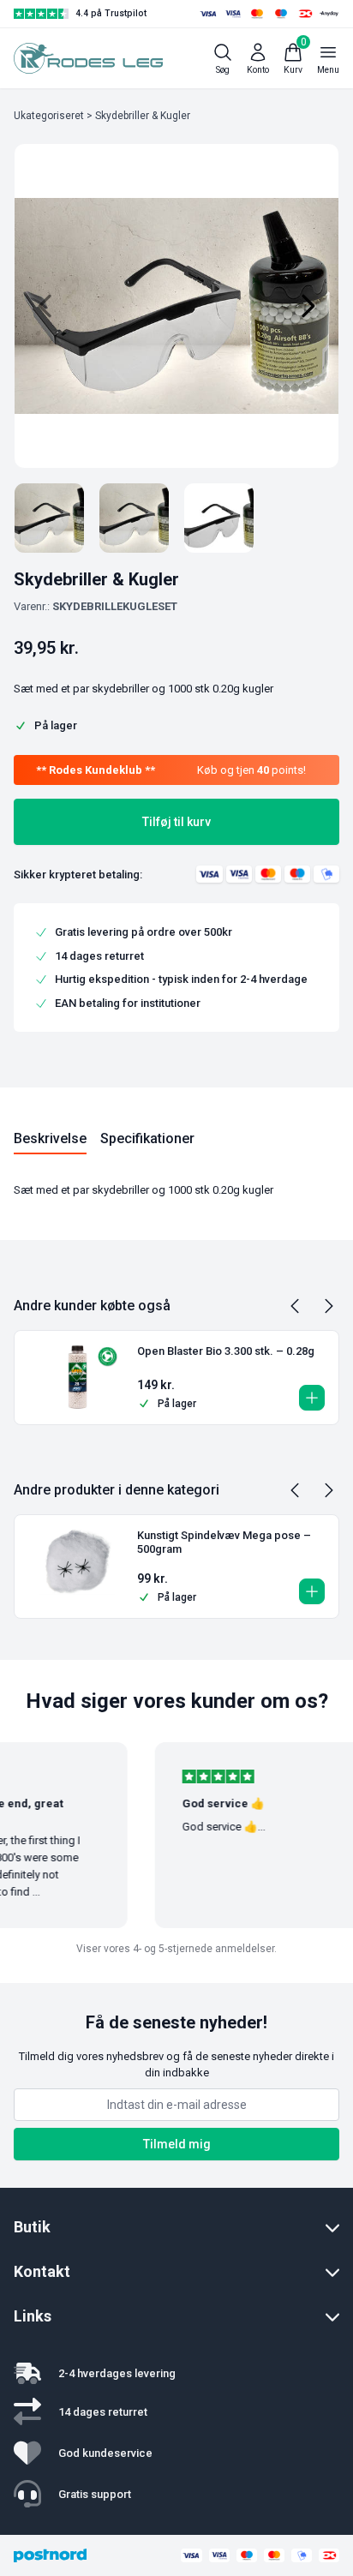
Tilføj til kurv (176, 822)
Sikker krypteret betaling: (78, 875)
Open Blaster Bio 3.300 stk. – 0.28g (226, 1351)
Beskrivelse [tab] (50, 1138)
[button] (312, 1398)
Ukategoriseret (49, 116)
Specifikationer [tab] (147, 1138)
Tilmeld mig (177, 2144)
